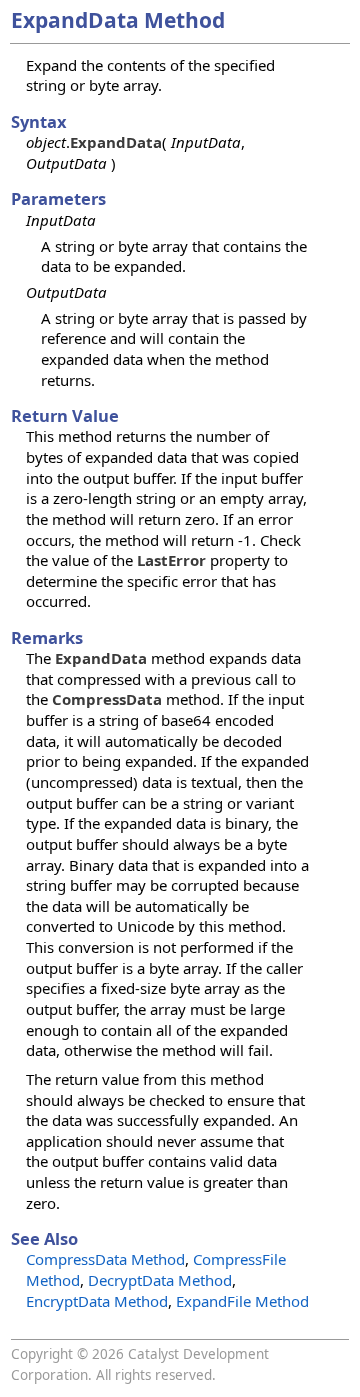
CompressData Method (105, 1259)
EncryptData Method (97, 1301)
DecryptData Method (160, 1280)
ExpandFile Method (242, 1301)
